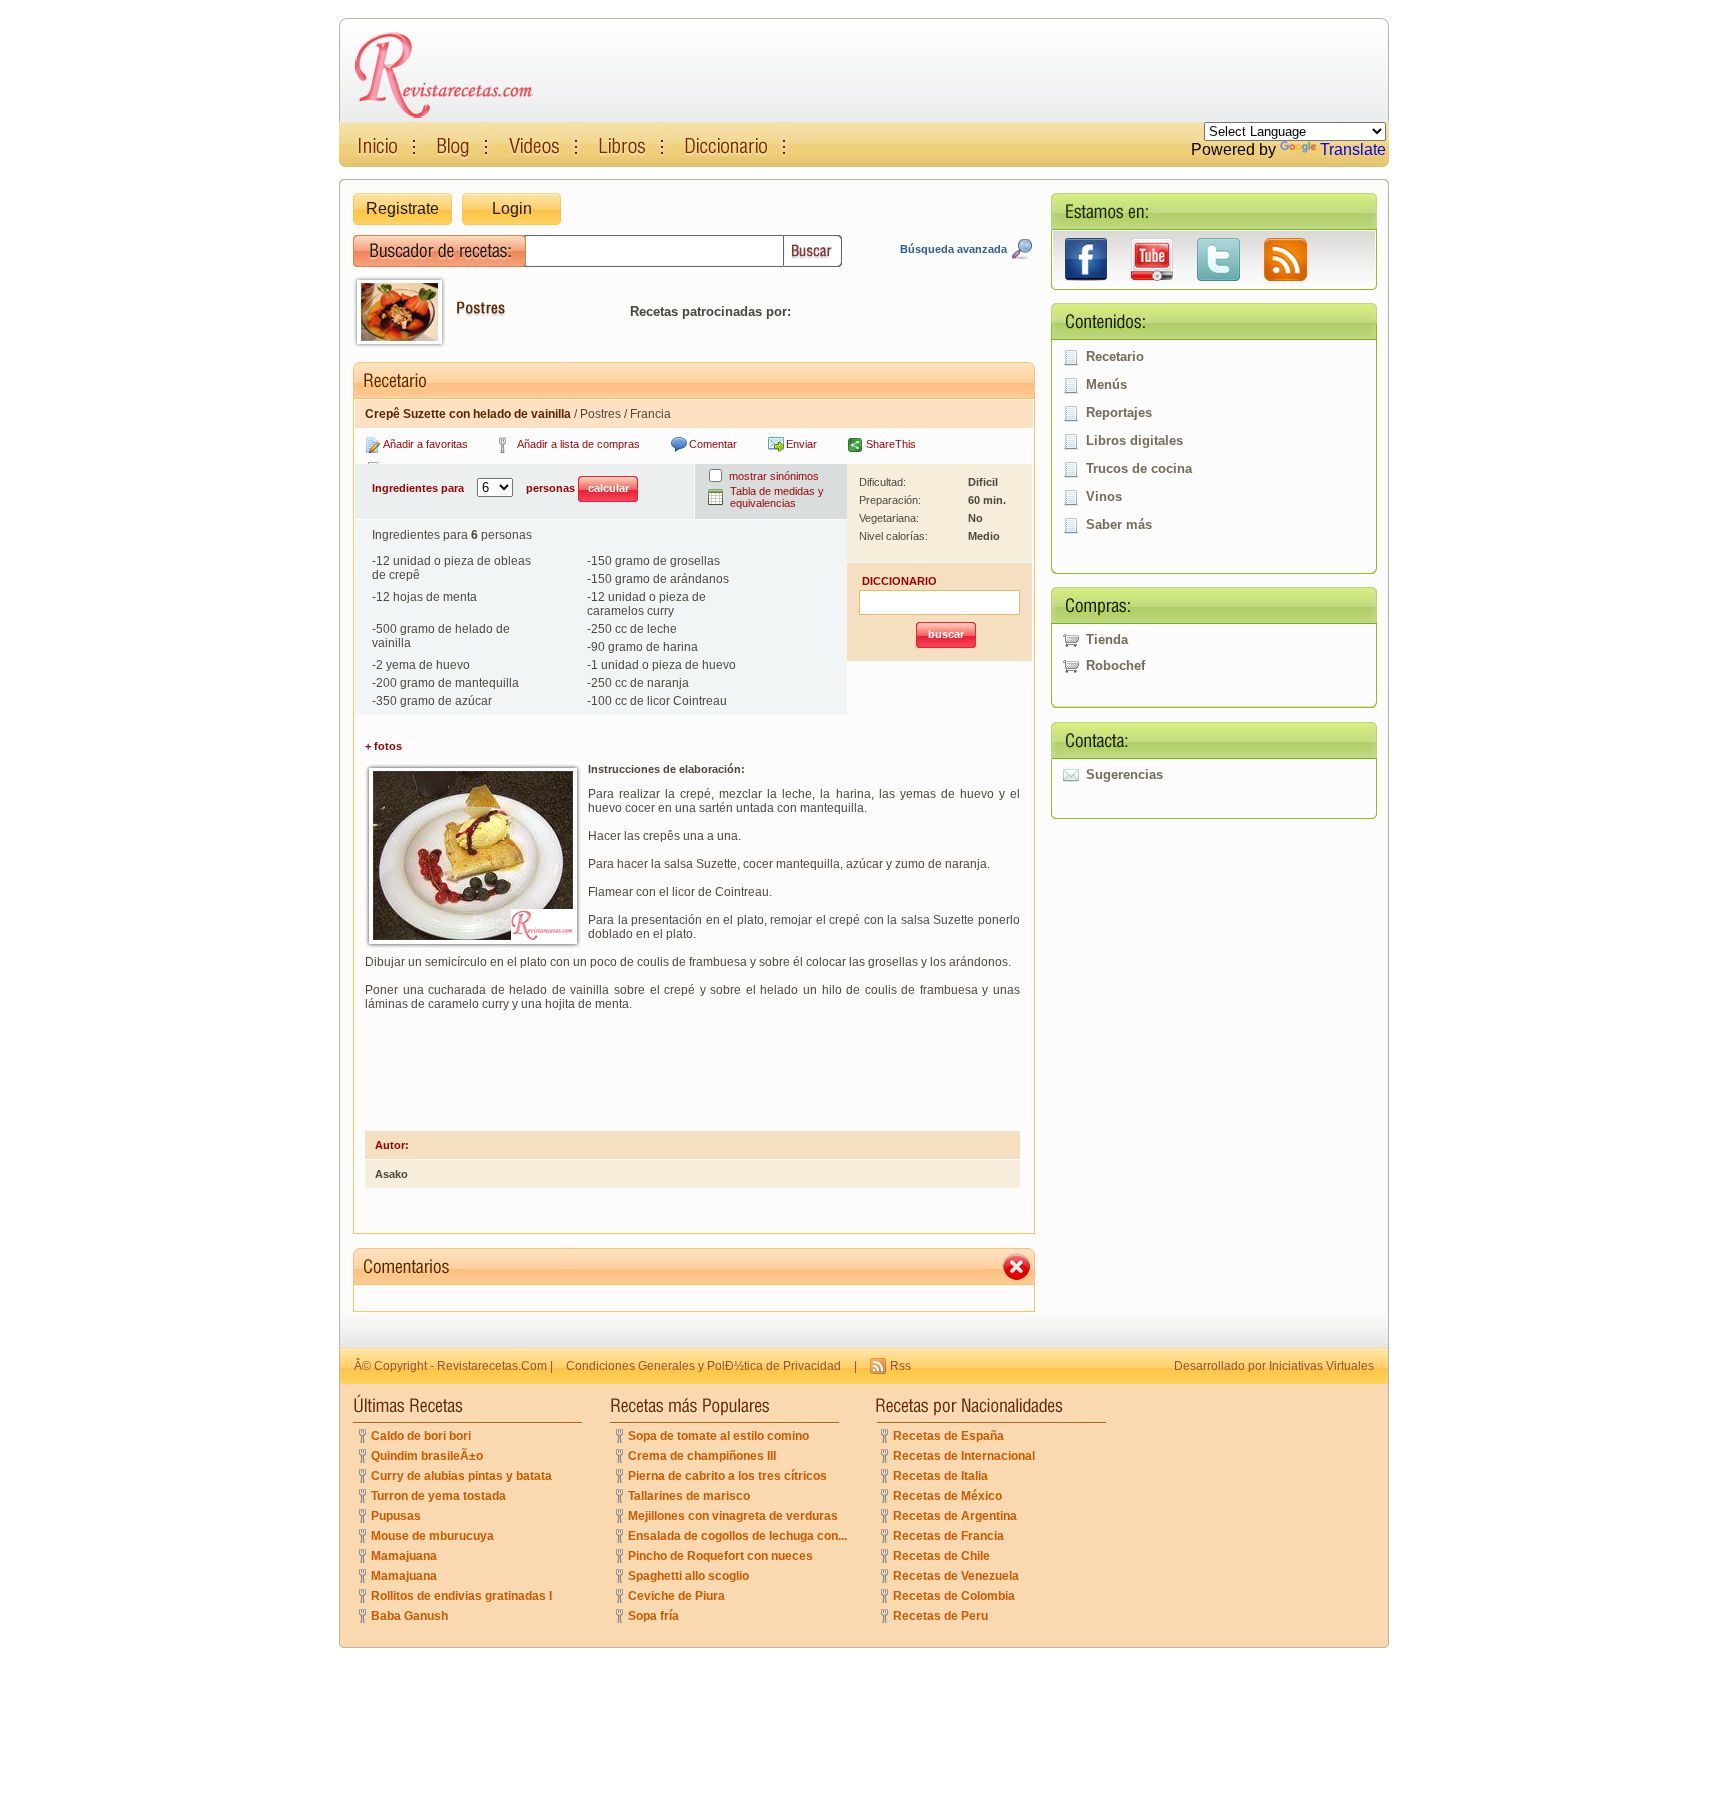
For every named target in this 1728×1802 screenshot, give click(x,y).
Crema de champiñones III (702, 1456)
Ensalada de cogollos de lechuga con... (737, 1536)
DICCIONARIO (899, 581)
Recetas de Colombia (954, 1596)
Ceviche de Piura (676, 1596)
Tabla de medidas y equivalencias (777, 497)
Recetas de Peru (940, 1616)
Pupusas (396, 1516)
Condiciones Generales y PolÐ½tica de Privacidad (703, 1366)
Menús (1106, 384)
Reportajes (1119, 412)
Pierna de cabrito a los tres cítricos (727, 1476)
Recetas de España (948, 1436)
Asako (391, 1174)
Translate (1353, 149)
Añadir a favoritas (425, 444)
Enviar (801, 444)
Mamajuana (404, 1556)
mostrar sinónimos (774, 476)
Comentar (713, 444)
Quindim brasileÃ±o (427, 1456)
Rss (900, 1366)
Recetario (1115, 356)
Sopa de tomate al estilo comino (718, 1436)
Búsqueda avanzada (953, 249)
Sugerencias (1124, 774)
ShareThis (891, 444)
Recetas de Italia (940, 1476)
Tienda (1107, 639)
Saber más (1119, 524)
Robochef (1115, 665)
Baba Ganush (409, 1616)
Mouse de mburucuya (432, 1536)
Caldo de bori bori (421, 1436)
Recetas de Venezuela (956, 1576)
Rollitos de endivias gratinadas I (461, 1596)
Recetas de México (947, 1496)
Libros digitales (1134, 440)
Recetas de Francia (948, 1536)
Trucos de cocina (1139, 468)
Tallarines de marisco (689, 1496)
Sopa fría (653, 1616)
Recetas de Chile (941, 1556)
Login (512, 208)
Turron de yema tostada (438, 1496)
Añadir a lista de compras (578, 444)
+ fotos (383, 746)
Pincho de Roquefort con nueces (720, 1556)
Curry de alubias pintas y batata (461, 1476)
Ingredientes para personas (475, 488)
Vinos (1104, 496)
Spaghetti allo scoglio (688, 1576)
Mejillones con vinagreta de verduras (733, 1516)
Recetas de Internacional (964, 1456)
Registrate (402, 208)
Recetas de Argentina (955, 1516)
